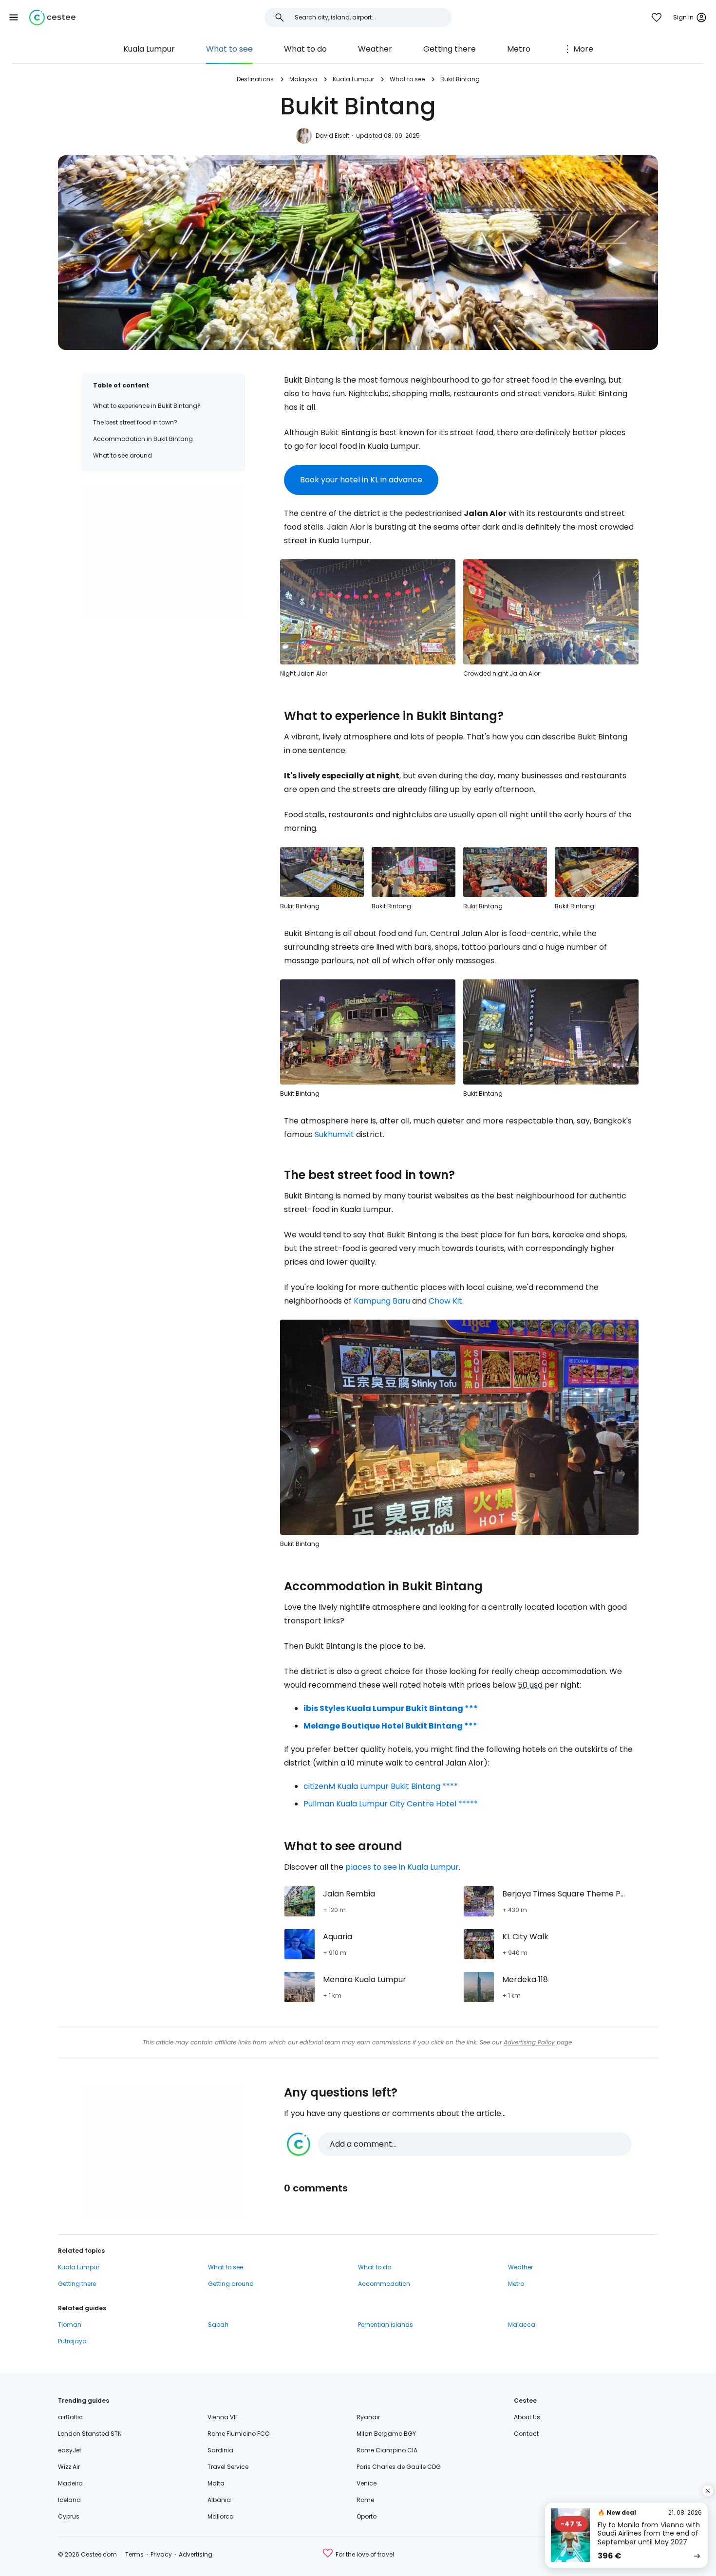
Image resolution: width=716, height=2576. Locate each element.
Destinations (255, 79)
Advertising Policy (529, 2042)
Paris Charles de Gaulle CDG (399, 2467)
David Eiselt (332, 136)
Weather (375, 49)
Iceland (69, 2500)
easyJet (70, 2450)
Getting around (231, 2284)
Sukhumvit (334, 1134)
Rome (365, 2500)
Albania (219, 2500)
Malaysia (303, 79)
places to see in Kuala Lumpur (402, 1867)
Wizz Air (69, 2467)
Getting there (450, 49)
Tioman (70, 2325)
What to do (305, 49)
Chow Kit (445, 1301)
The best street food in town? (135, 422)
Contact (526, 2434)
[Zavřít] (708, 2491)
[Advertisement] (163, 552)
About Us (527, 2417)
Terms (134, 2554)
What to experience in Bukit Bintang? (147, 406)
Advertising (196, 2554)
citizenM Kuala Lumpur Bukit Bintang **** (381, 1786)
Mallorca (221, 2516)
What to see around (122, 455)
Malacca (522, 2325)
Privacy (161, 2554)
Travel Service (228, 2467)
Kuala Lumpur (149, 49)
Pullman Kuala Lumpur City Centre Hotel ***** (391, 1804)
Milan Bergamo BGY (386, 2434)
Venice (367, 2483)
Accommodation (384, 2284)
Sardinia (220, 2450)
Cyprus (69, 2516)
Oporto (367, 2516)
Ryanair (368, 2417)
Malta (216, 2483)
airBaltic (70, 2417)
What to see (229, 49)
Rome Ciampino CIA (387, 2450)
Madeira (70, 2483)
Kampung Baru (382, 1301)
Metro (519, 49)
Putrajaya (72, 2341)
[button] (14, 18)
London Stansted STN (90, 2434)
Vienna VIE (223, 2417)
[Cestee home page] (52, 18)
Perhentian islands (386, 2325)
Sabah (218, 2325)
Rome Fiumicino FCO (238, 2434)
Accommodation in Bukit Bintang (143, 439)
